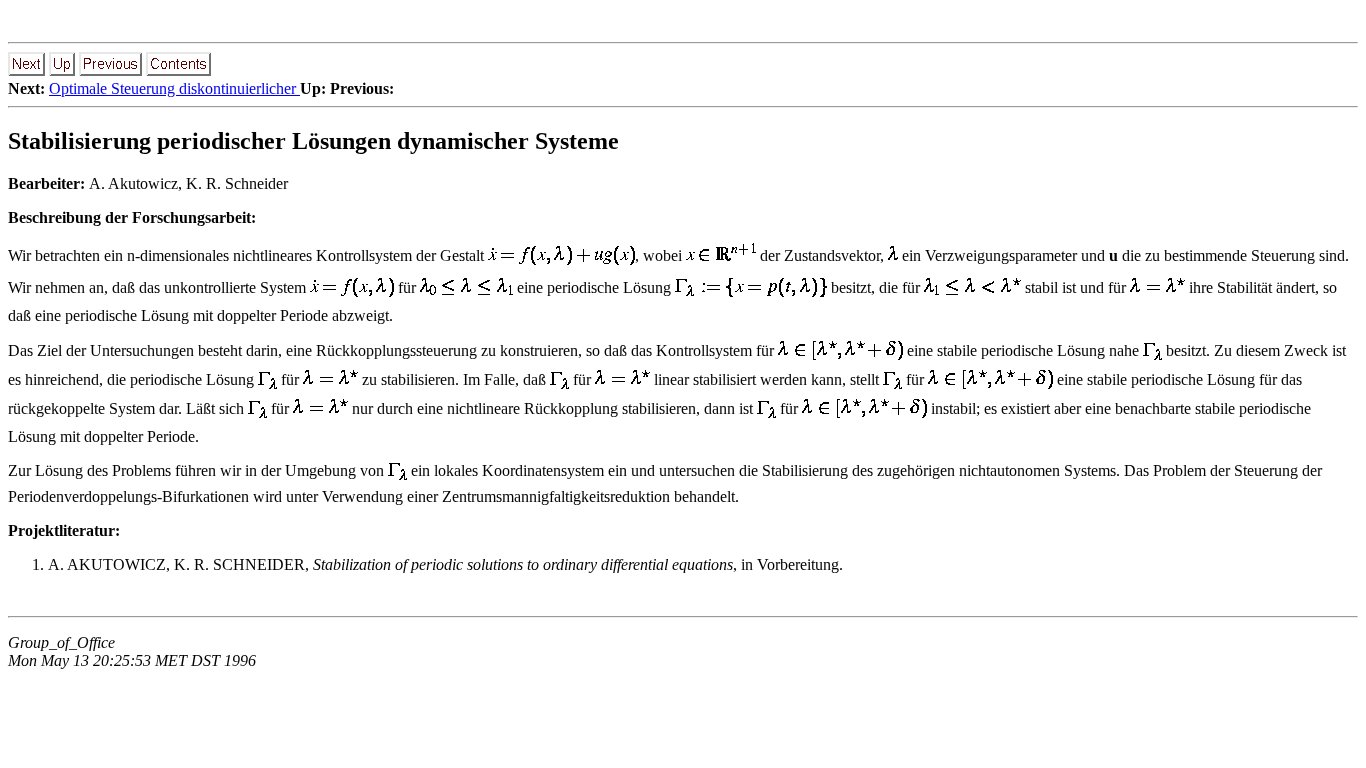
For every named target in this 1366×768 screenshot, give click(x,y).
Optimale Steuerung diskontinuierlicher (174, 88)
